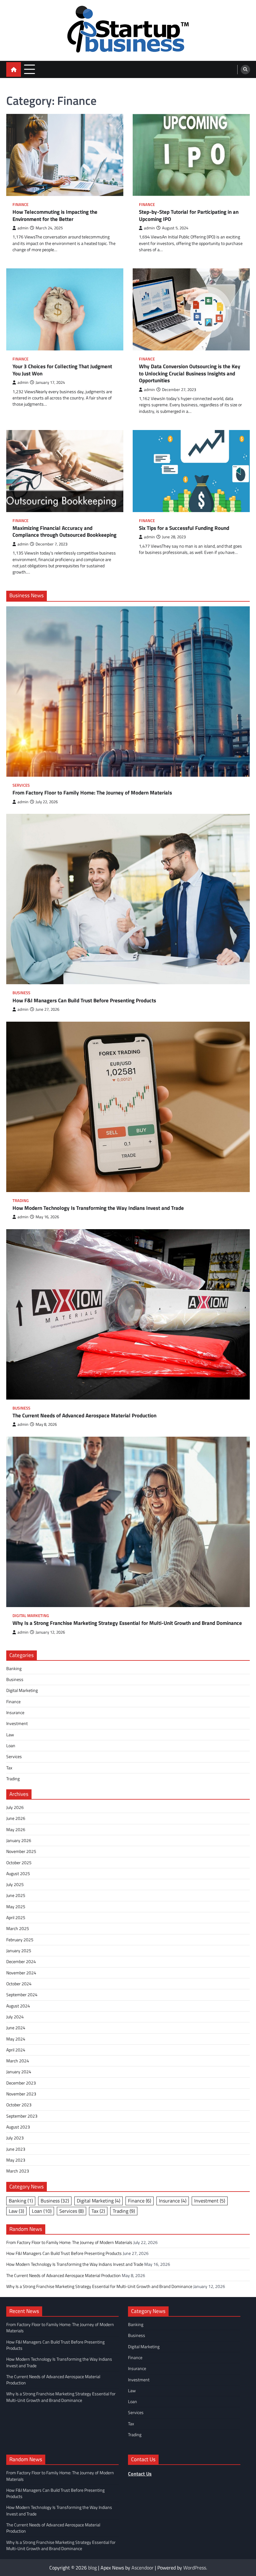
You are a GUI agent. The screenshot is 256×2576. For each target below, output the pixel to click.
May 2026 (16, 1830)
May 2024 (16, 2039)
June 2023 (16, 2149)
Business (21, 993)
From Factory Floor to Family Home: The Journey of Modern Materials (92, 793)
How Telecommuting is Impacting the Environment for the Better (55, 215)
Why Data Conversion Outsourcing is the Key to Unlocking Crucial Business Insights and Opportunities (190, 374)
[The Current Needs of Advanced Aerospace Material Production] (128, 1314)
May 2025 (16, 1907)
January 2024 (19, 2072)
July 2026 (15, 1807)
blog (92, 2568)
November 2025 (21, 1851)
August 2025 (18, 1874)
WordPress (195, 2568)
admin (23, 228)
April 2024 (16, 2050)
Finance (20, 205)
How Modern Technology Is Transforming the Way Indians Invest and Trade (98, 1208)
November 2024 (21, 1973)
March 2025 (18, 1928)
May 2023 (16, 2160)
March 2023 (18, 2171)
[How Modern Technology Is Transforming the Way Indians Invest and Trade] (128, 1107)
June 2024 (16, 2028)
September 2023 (22, 2116)
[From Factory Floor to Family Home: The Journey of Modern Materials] (128, 692)
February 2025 (20, 1940)
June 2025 (16, 1895)
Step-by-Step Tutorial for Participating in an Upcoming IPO (189, 215)
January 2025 (19, 1951)
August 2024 (18, 2006)
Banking (14, 1669)
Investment (17, 1723)
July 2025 (15, 1884)
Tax (9, 1768)
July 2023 (15, 2138)
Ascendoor (143, 2568)
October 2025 (19, 1863)
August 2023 (18, 2127)
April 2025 (16, 1918)
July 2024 (15, 2017)
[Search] (245, 70)
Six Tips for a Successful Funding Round (184, 528)
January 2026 (19, 1840)
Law (10, 1735)
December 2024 (21, 1962)
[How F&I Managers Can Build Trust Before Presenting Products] (128, 899)
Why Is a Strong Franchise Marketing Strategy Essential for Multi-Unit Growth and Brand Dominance (127, 1623)
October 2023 (19, 2105)
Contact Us (140, 2474)
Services (21, 785)
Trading (21, 1201)
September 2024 (22, 1995)
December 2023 (21, 2083)
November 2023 (21, 2094)
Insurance (15, 1713)
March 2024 (18, 2061)
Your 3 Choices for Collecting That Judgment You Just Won (62, 370)
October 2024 (19, 1984)
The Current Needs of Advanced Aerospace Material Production (84, 1416)
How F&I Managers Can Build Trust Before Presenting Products (84, 1001)
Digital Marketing (31, 1616)
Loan (11, 1746)
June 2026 (16, 1818)
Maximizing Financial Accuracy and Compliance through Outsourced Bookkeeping (64, 532)
